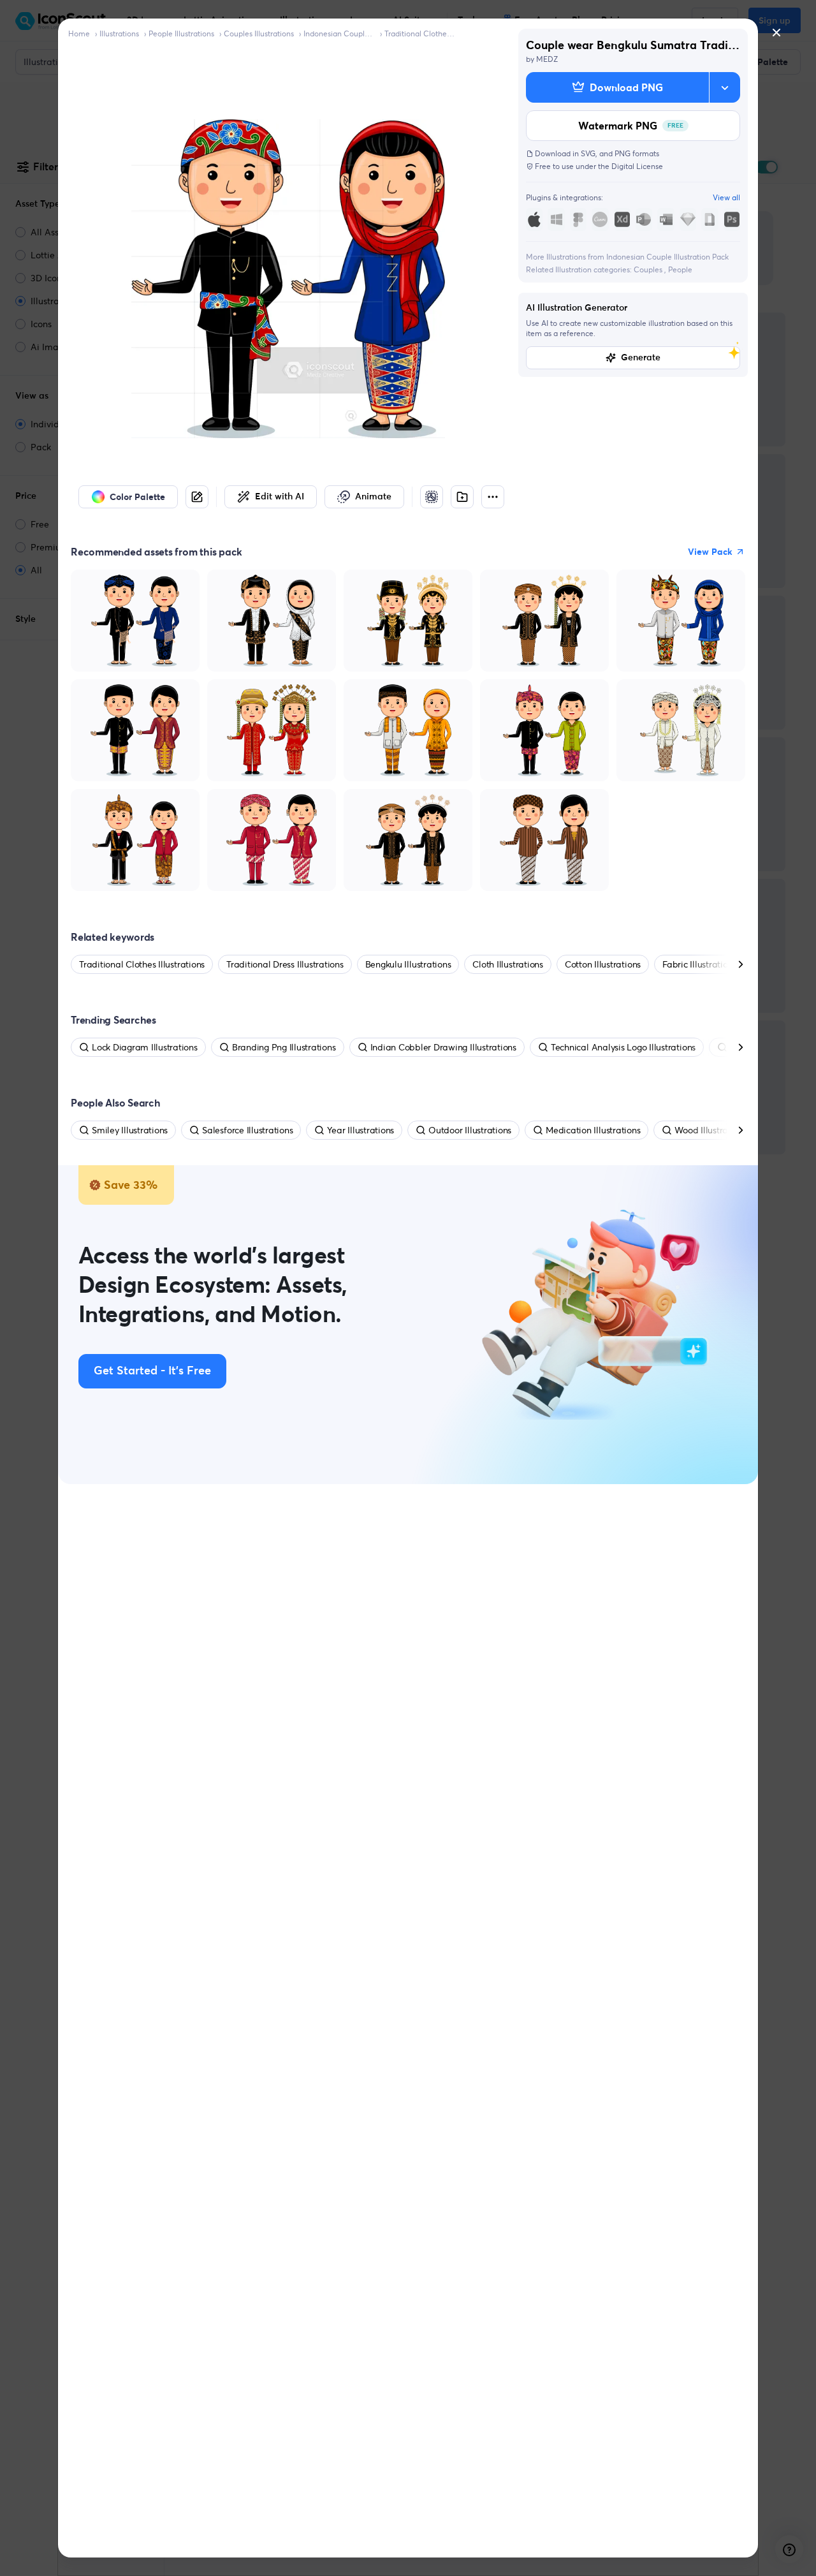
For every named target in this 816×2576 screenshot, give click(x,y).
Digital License (637, 166)
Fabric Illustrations (699, 964)
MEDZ (547, 59)
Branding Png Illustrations (284, 1047)
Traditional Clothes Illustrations (420, 33)
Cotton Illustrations (603, 964)
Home (79, 33)
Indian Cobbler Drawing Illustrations (443, 1047)
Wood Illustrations (711, 1130)
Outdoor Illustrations (470, 1130)
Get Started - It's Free (152, 1371)
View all (726, 197)
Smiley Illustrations (130, 1130)
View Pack (710, 552)
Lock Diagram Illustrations (145, 1047)
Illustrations (119, 33)
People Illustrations (181, 33)
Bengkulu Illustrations (408, 964)
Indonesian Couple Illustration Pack (339, 33)
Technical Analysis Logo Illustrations (623, 1047)
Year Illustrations (361, 1130)
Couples (649, 269)
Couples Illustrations (259, 33)
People (680, 269)
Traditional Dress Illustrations (285, 964)
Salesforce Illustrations (247, 1130)
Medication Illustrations (593, 1130)
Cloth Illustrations (507, 964)
